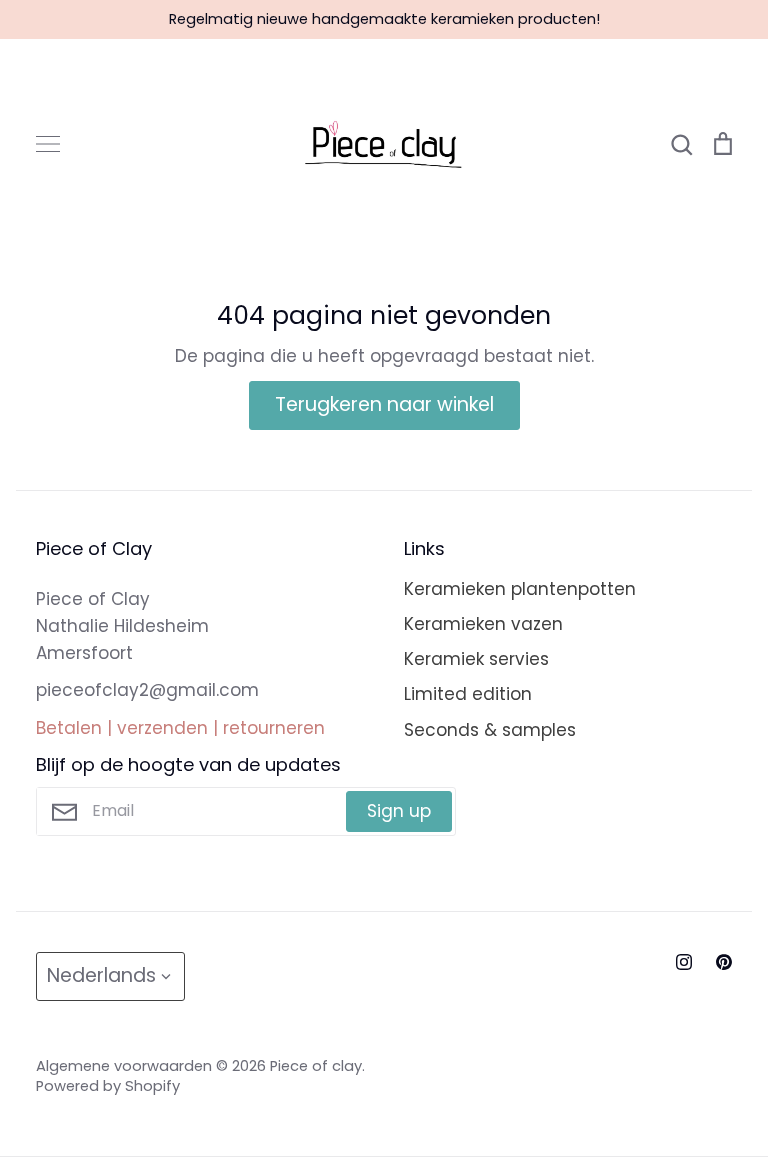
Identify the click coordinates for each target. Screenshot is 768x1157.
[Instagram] (684, 962)
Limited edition (468, 694)
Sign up (399, 811)
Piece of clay (316, 1066)
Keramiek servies (476, 659)
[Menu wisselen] (48, 144)
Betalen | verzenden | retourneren (180, 728)
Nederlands (101, 975)
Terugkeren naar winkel (384, 404)
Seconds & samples (490, 730)
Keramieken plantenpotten (520, 589)
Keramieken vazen (483, 624)
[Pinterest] (724, 962)
